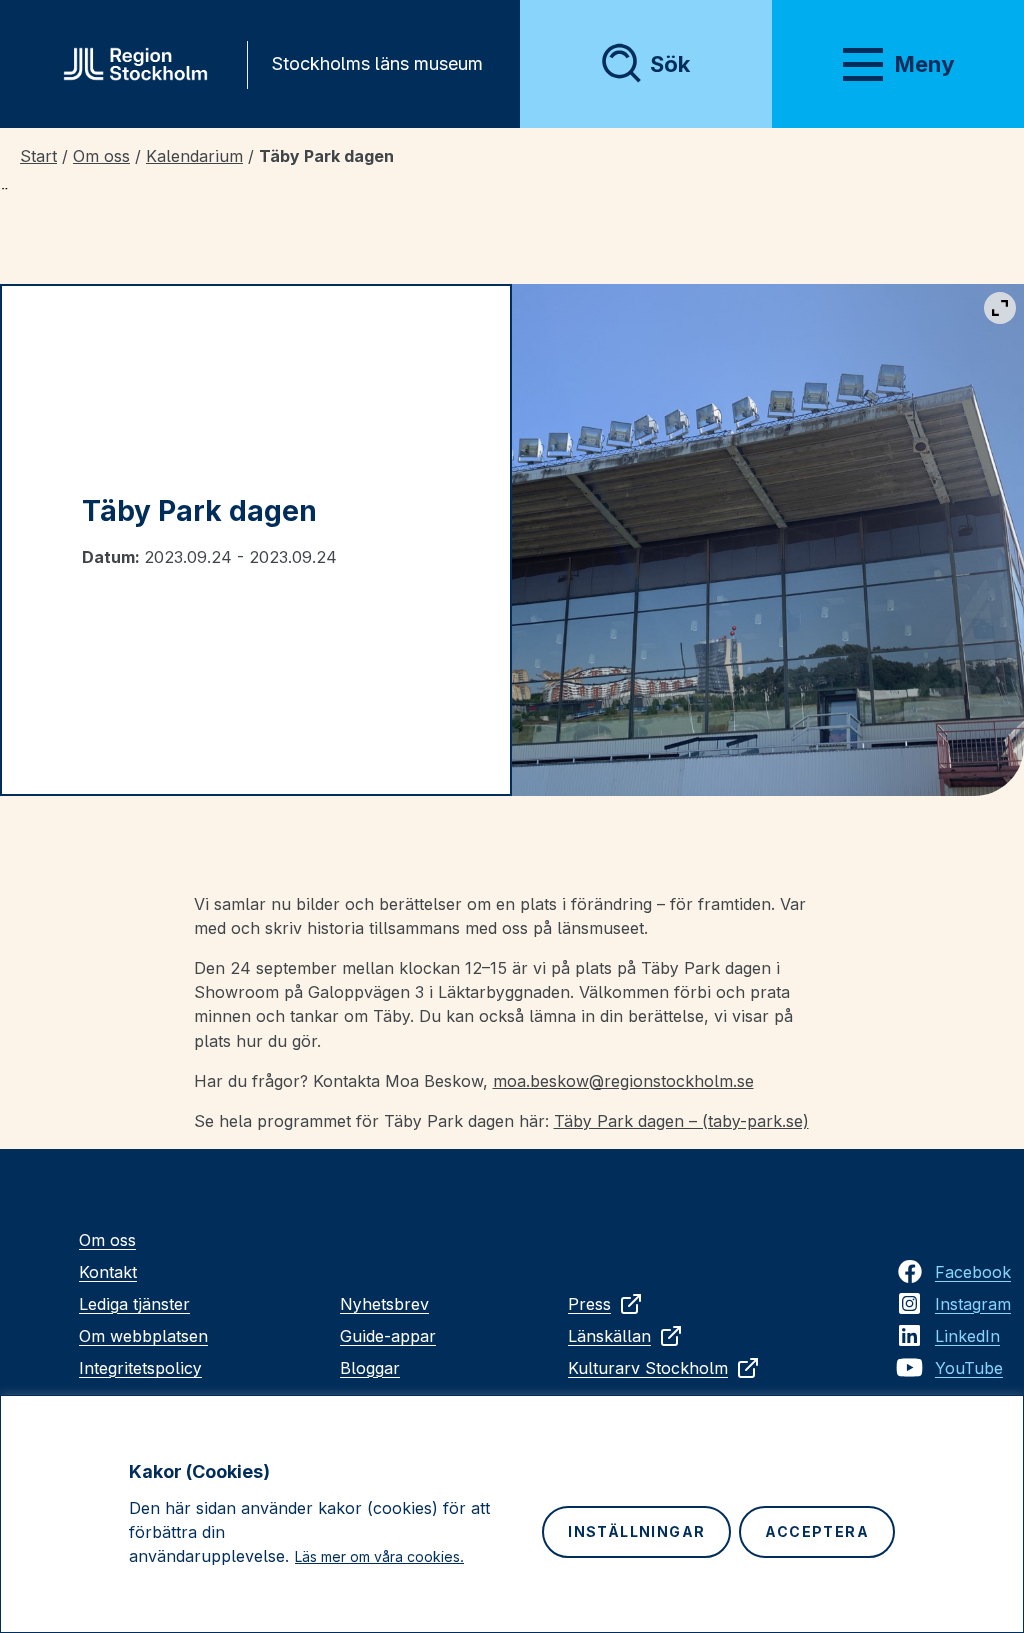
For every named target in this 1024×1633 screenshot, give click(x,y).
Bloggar (370, 1368)
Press (589, 1304)
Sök (670, 64)
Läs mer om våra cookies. (379, 1556)
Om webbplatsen (143, 1336)
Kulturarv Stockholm (648, 1368)
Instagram (973, 1304)
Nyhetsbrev (384, 1304)
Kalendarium (194, 156)
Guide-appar (388, 1336)
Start (38, 156)
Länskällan (609, 1336)
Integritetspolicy (140, 1368)
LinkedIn (967, 1336)
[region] (512, 1514)
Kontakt (108, 1272)
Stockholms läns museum (377, 63)
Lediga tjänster (134, 1304)
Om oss (101, 156)
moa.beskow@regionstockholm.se (623, 1081)
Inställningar (636, 1531)
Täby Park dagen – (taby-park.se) (681, 1121)
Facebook (973, 1272)
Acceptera (817, 1531)
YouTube (969, 1368)
